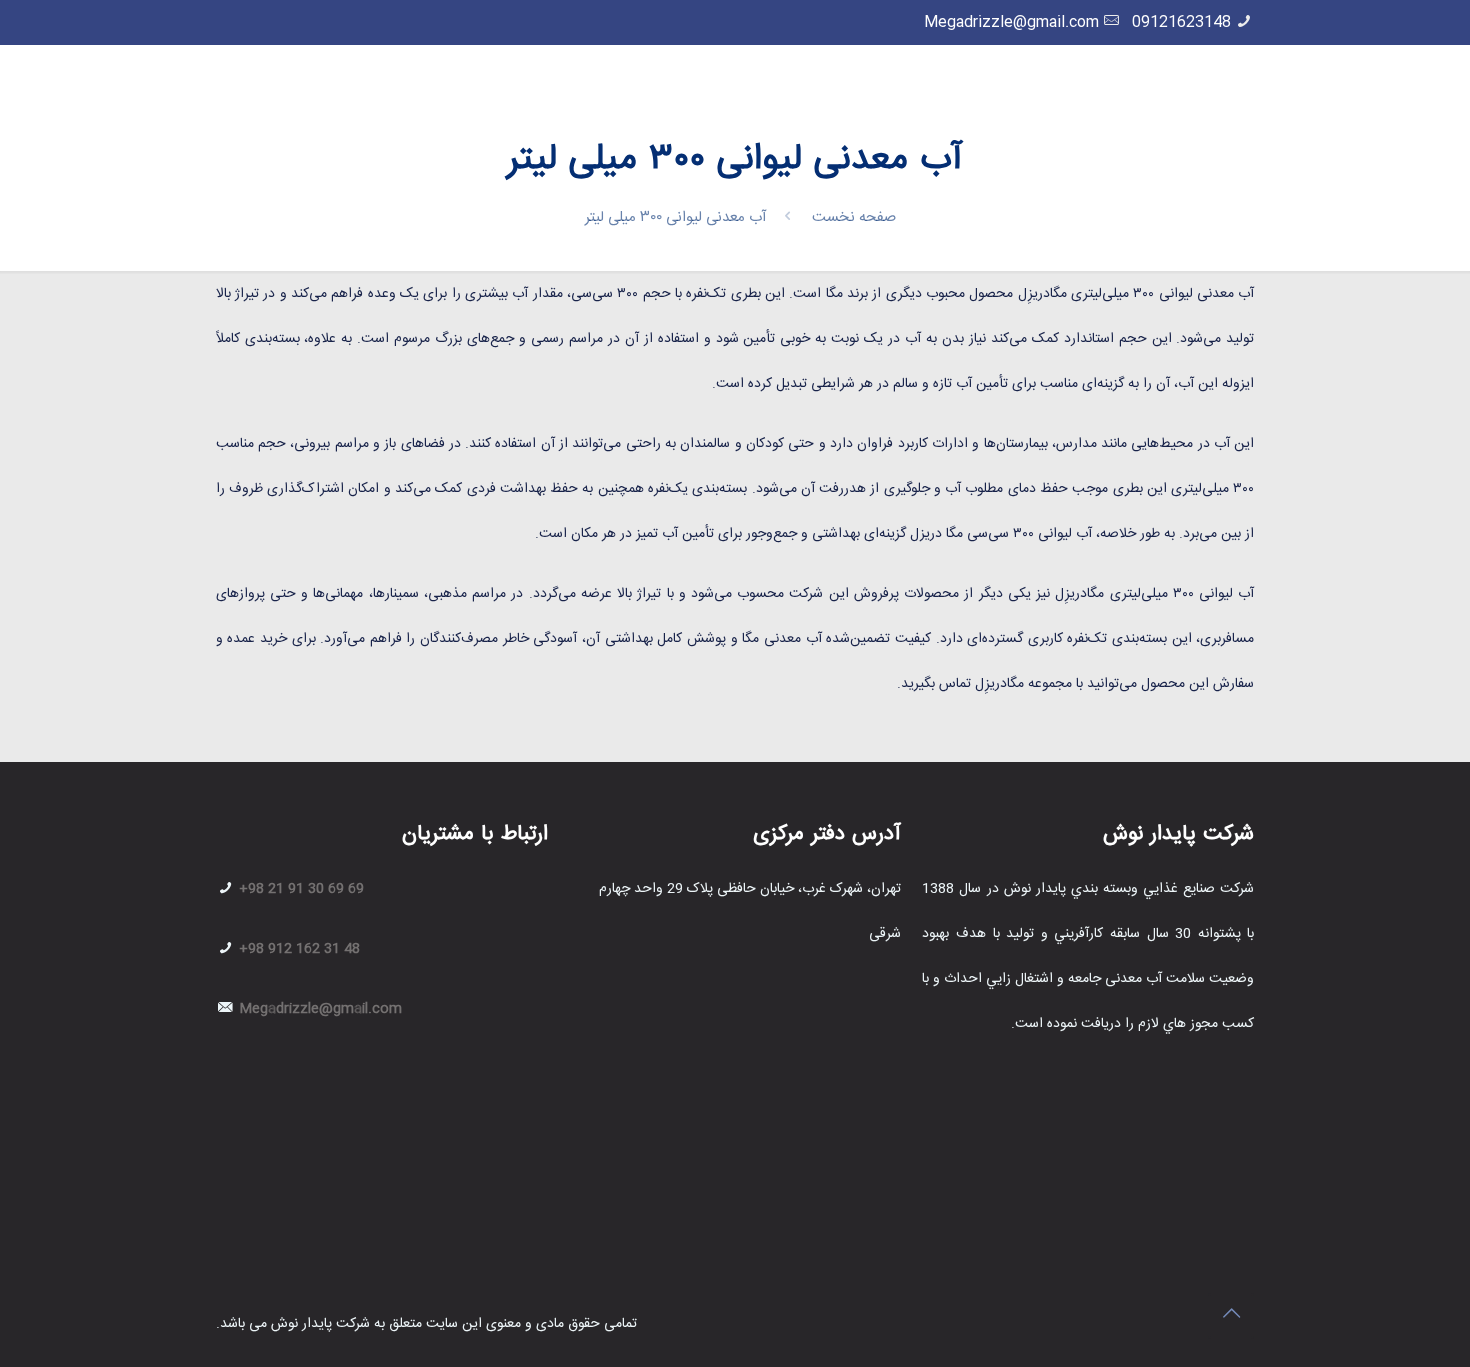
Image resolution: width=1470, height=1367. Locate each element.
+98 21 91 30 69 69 (299, 889)
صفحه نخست (854, 217)
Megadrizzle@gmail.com (1011, 22)
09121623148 (1181, 22)
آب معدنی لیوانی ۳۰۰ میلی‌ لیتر (676, 217)
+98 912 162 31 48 (297, 949)
